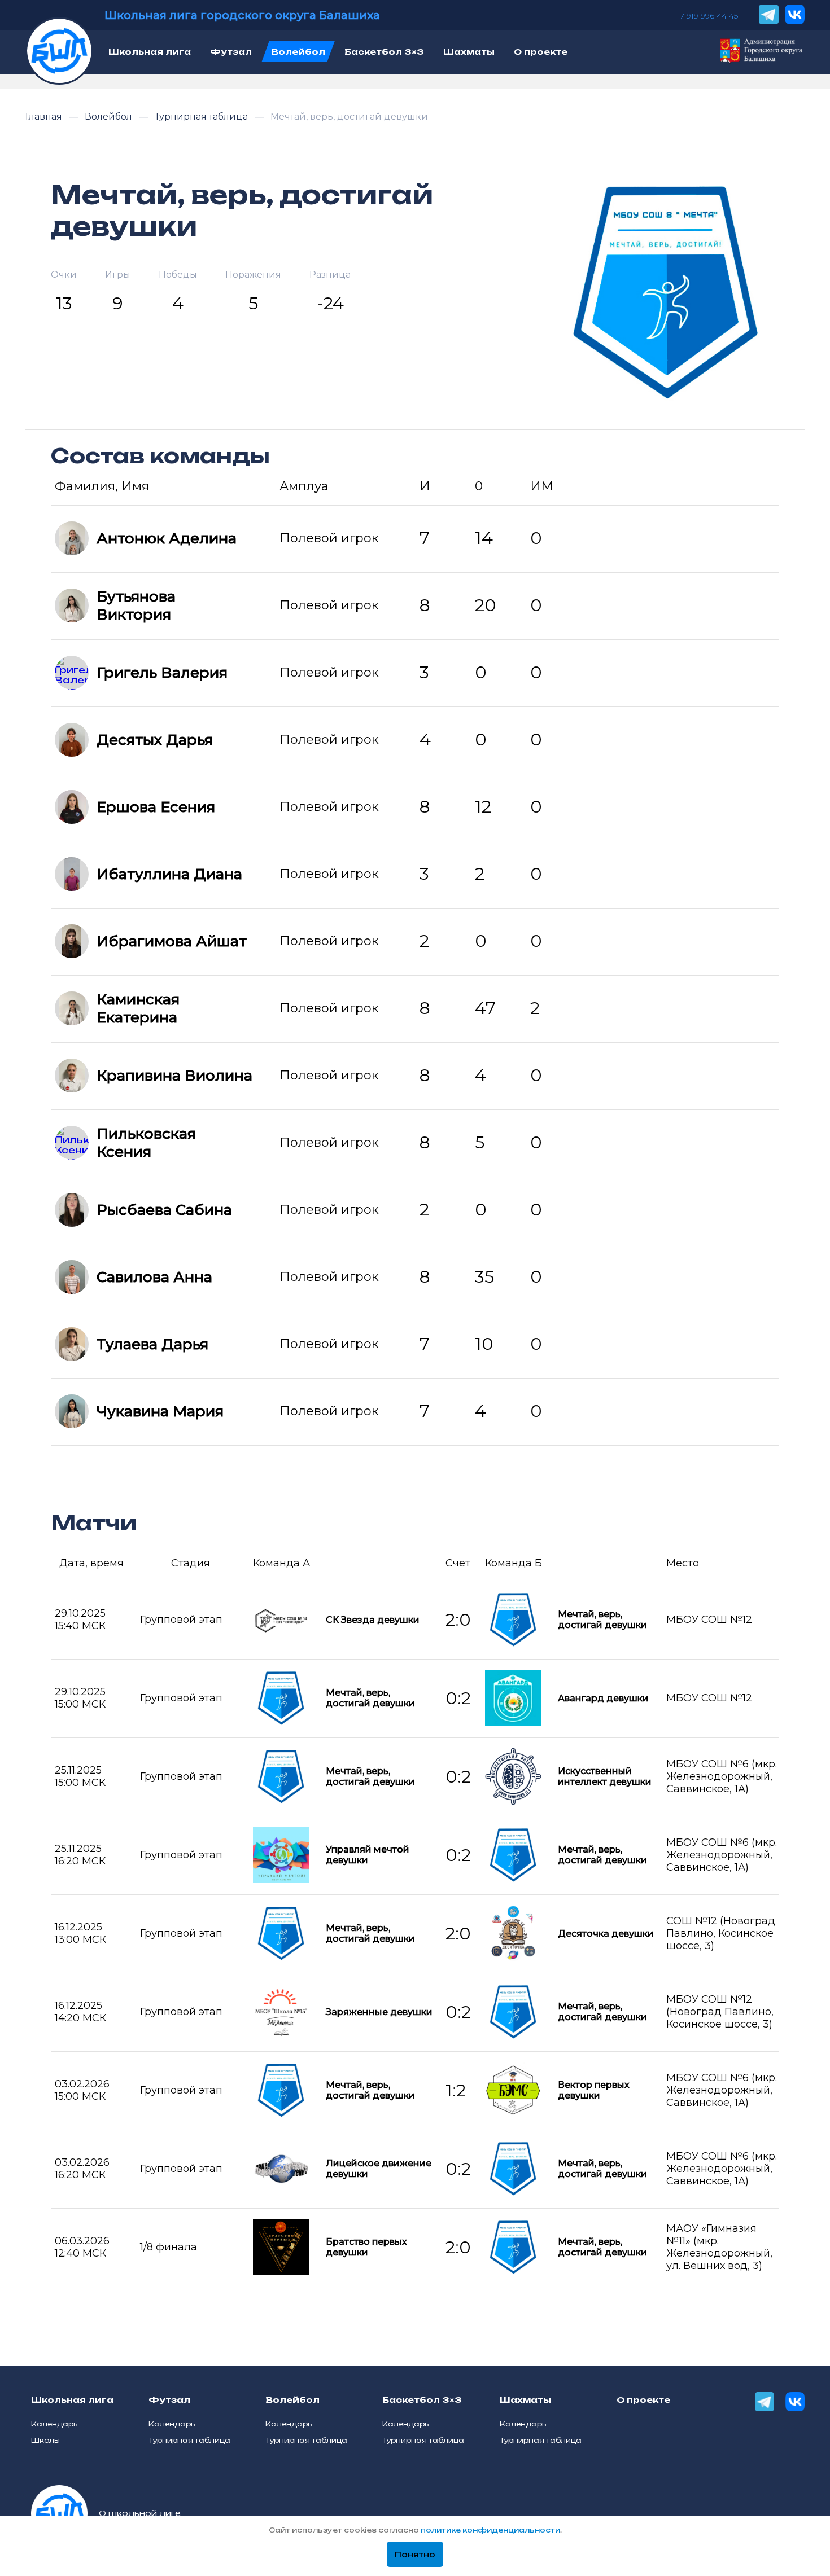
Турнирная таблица (202, 117)
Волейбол (110, 117)
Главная (45, 117)
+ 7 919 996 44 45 (705, 16)
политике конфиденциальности (490, 2530)
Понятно (415, 2555)
